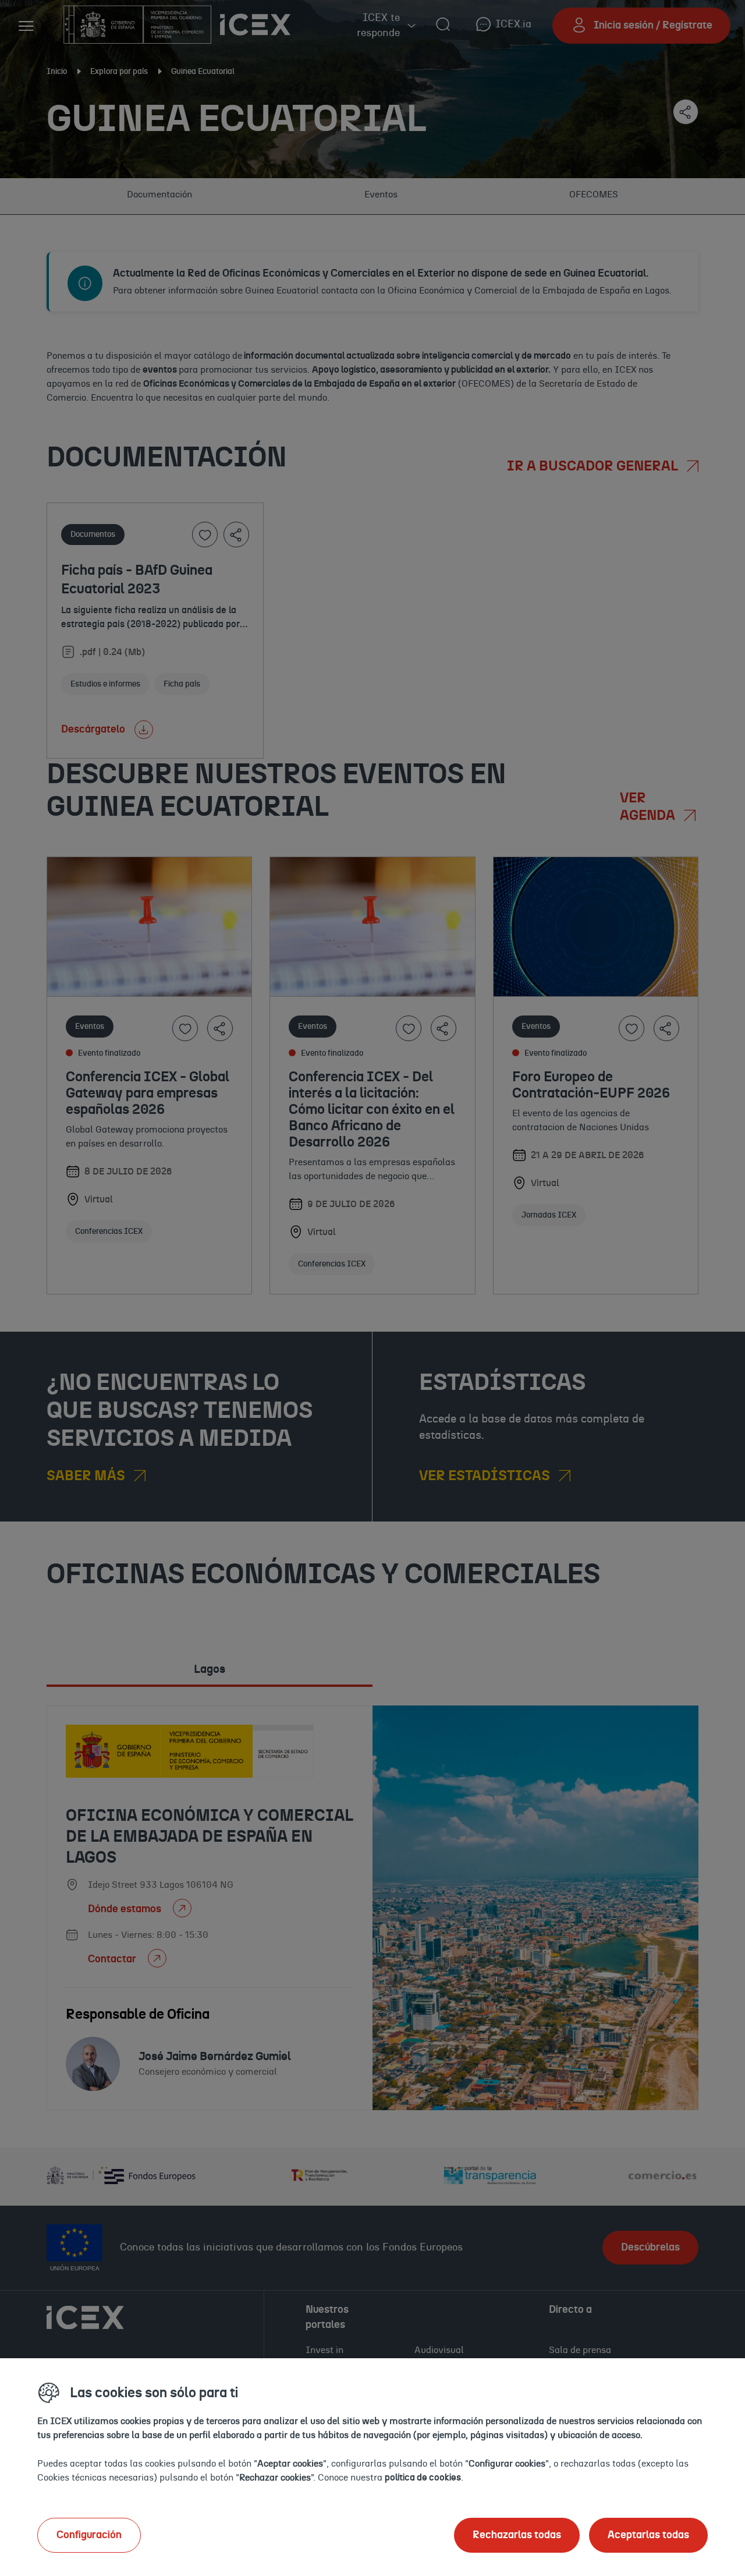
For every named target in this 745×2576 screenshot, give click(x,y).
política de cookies (423, 2478)
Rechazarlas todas (517, 2535)
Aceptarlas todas (648, 2535)
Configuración (89, 2535)
